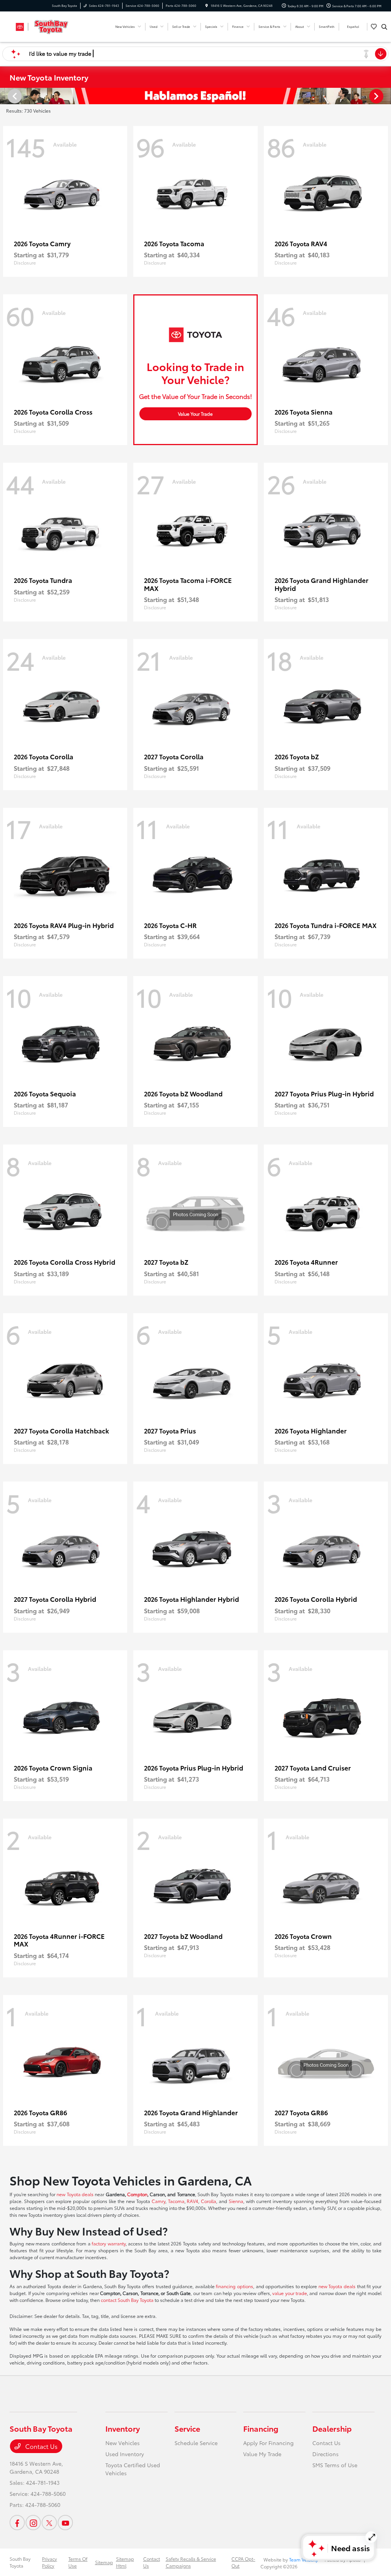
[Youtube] (65, 2523)
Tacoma (176, 2201)
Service (187, 2428)
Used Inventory (125, 2454)
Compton (137, 2194)
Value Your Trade (195, 414)
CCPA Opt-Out (243, 2562)
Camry (158, 2201)
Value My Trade (262, 2454)
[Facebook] (17, 2523)
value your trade (290, 2293)
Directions (326, 2454)
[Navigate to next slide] (385, 96)
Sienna (236, 2201)
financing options (234, 2286)
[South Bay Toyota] (44, 25)
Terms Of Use (78, 2562)
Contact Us (41, 2446)
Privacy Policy (49, 2562)
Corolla (208, 2201)
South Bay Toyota (20, 2562)
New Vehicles (123, 2443)
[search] (384, 27)
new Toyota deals (75, 2194)
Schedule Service (196, 2443)
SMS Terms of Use (335, 2465)
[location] (207, 6)
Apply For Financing (268, 2443)
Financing (261, 2428)
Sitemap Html (125, 2562)
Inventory (123, 2428)
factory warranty (109, 2243)
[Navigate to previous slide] (6, 96)
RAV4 (192, 2201)
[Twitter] (49, 2523)
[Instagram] (33, 2523)
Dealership (332, 2428)
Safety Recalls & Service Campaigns (191, 2562)
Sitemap (104, 2562)
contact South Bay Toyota (127, 2300)
